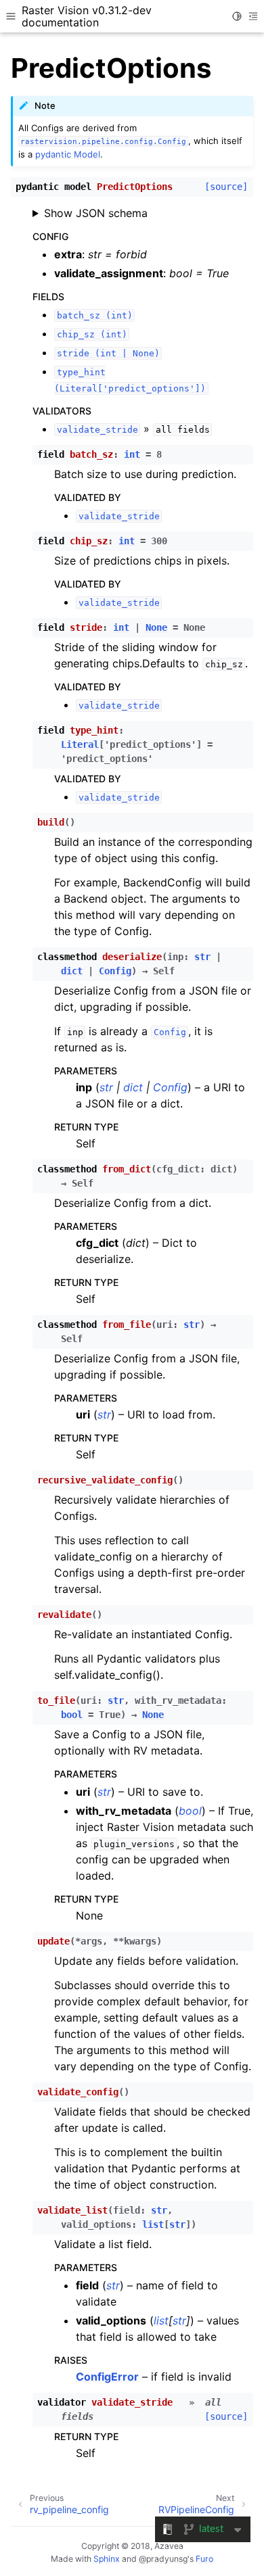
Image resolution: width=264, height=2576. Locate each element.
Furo (204, 2559)
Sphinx (107, 2559)
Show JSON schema (96, 213)
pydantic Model (68, 154)
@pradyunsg (163, 2559)
